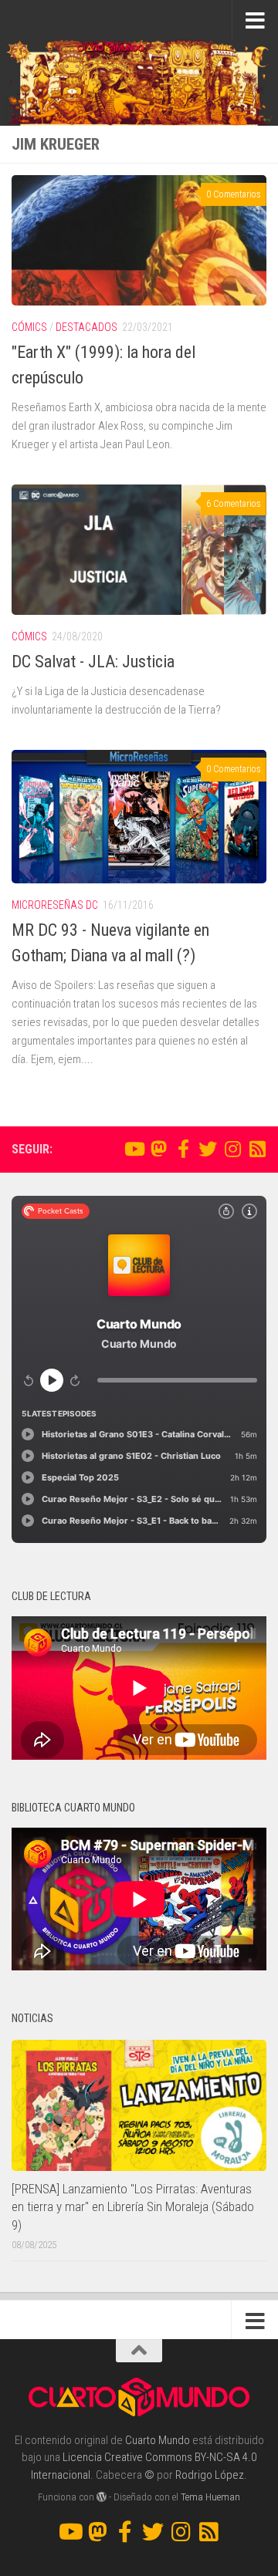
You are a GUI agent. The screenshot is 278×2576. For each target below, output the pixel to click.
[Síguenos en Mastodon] (158, 1149)
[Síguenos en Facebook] (183, 1149)
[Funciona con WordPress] (102, 2497)
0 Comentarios (234, 194)
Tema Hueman (210, 2497)
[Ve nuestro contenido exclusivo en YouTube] (134, 1149)
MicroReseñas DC (55, 905)
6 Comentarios (234, 504)
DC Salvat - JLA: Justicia (93, 662)
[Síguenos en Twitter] (208, 1149)
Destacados (86, 327)
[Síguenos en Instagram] (232, 1149)
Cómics (29, 327)
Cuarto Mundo (158, 2440)
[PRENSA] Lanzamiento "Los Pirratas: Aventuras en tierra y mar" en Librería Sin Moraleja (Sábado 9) (133, 2207)
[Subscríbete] (257, 1149)
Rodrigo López (210, 2475)
